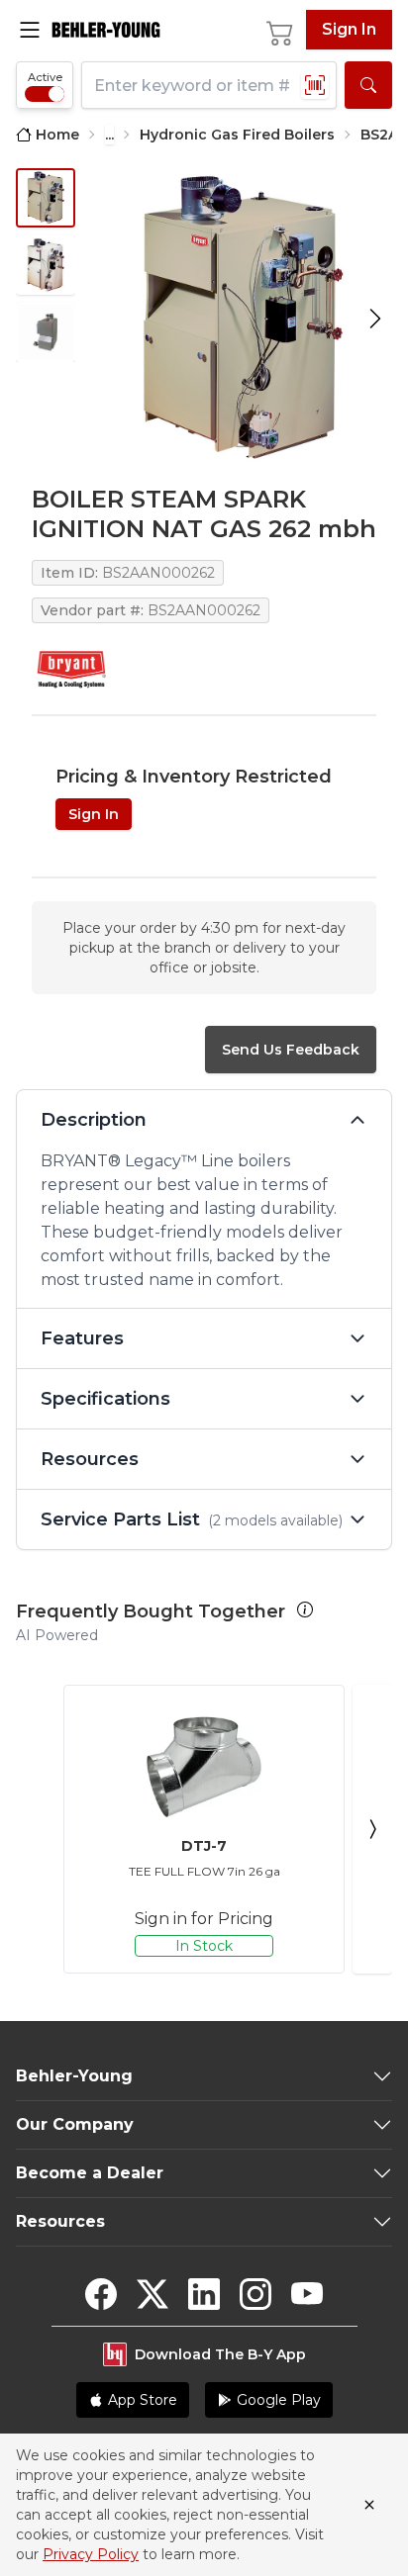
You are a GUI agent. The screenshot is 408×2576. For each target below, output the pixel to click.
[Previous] (36, 1829)
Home (57, 135)
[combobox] (209, 85)
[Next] (372, 1829)
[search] (368, 85)
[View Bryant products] (71, 669)
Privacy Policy (91, 2554)
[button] (305, 1610)
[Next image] (375, 319)
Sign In (349, 29)
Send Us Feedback (291, 1050)
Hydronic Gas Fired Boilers (237, 135)
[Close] (369, 2505)
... (109, 135)
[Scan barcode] (315, 85)
